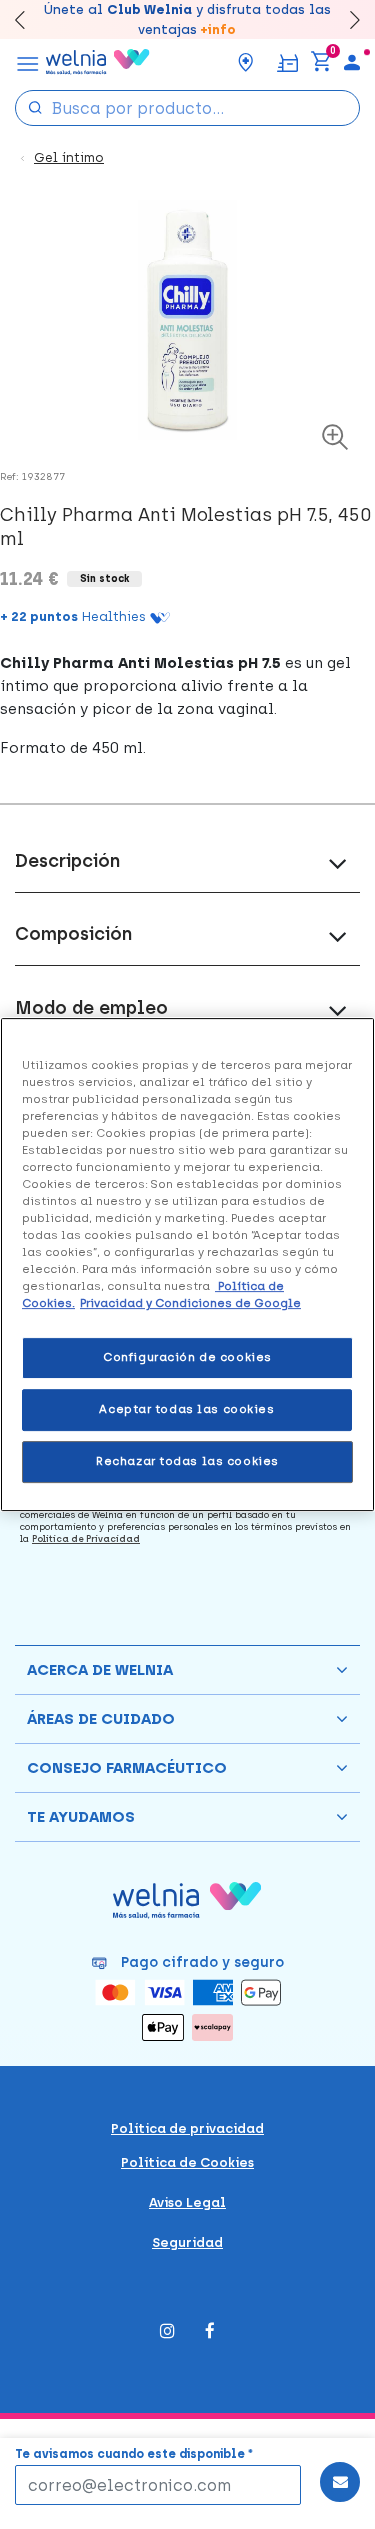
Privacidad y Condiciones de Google (190, 1303)
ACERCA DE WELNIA (100, 1670)
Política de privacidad (187, 2128)
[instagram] (167, 2332)
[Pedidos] (287, 61)
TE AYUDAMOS (81, 1817)
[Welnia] (98, 62)
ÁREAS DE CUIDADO (101, 1719)
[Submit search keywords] (35, 106)
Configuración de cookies (187, 1358)
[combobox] (187, 108)
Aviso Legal (187, 2202)
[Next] (345, 19)
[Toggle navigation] (28, 62)
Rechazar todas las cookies (187, 1461)
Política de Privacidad (86, 1538)
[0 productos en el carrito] (321, 62)
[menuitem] (352, 62)
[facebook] (210, 2332)
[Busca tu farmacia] (246, 62)
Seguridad (187, 2242)
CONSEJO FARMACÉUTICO (127, 1768)
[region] (187, 1265)
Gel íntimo (69, 157)
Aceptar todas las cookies (186, 1409)
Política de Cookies (187, 2162)
